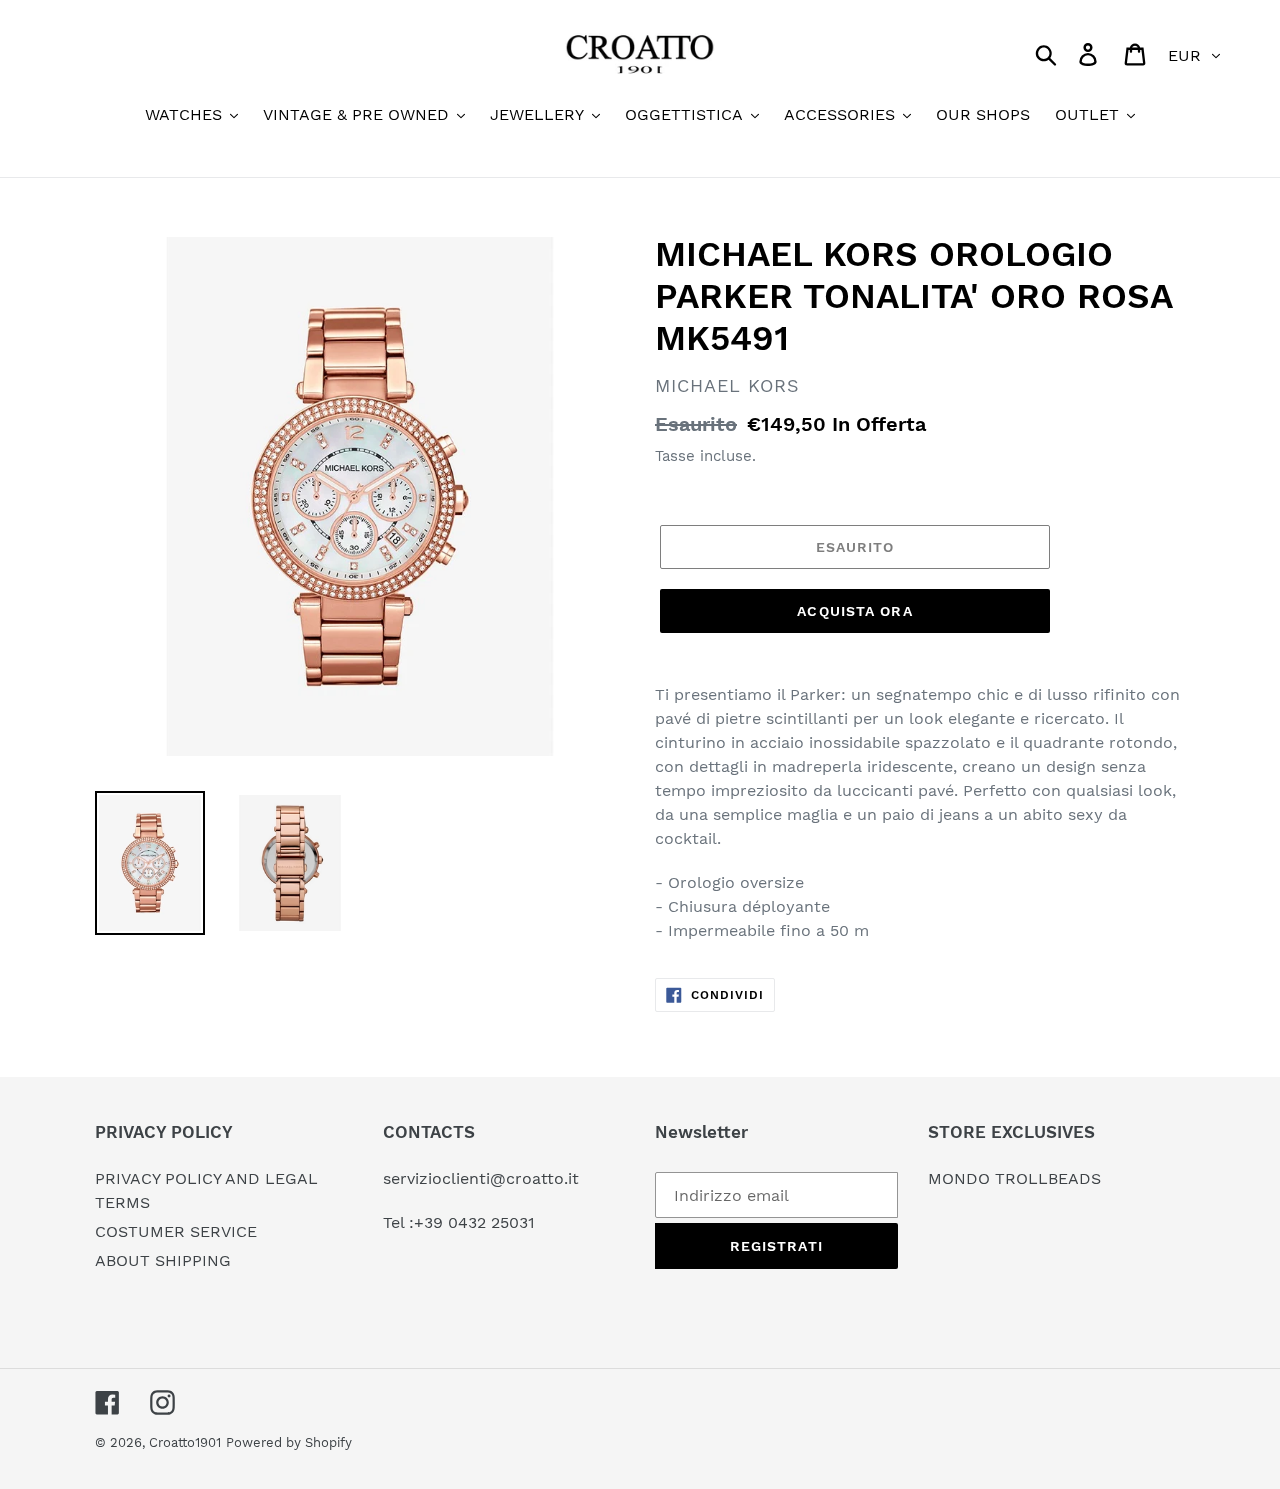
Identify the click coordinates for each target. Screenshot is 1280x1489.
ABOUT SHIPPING (163, 1260)
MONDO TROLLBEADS (1014, 1178)
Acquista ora (854, 611)
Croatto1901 (185, 1442)
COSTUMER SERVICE (176, 1231)
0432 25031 (491, 1222)
